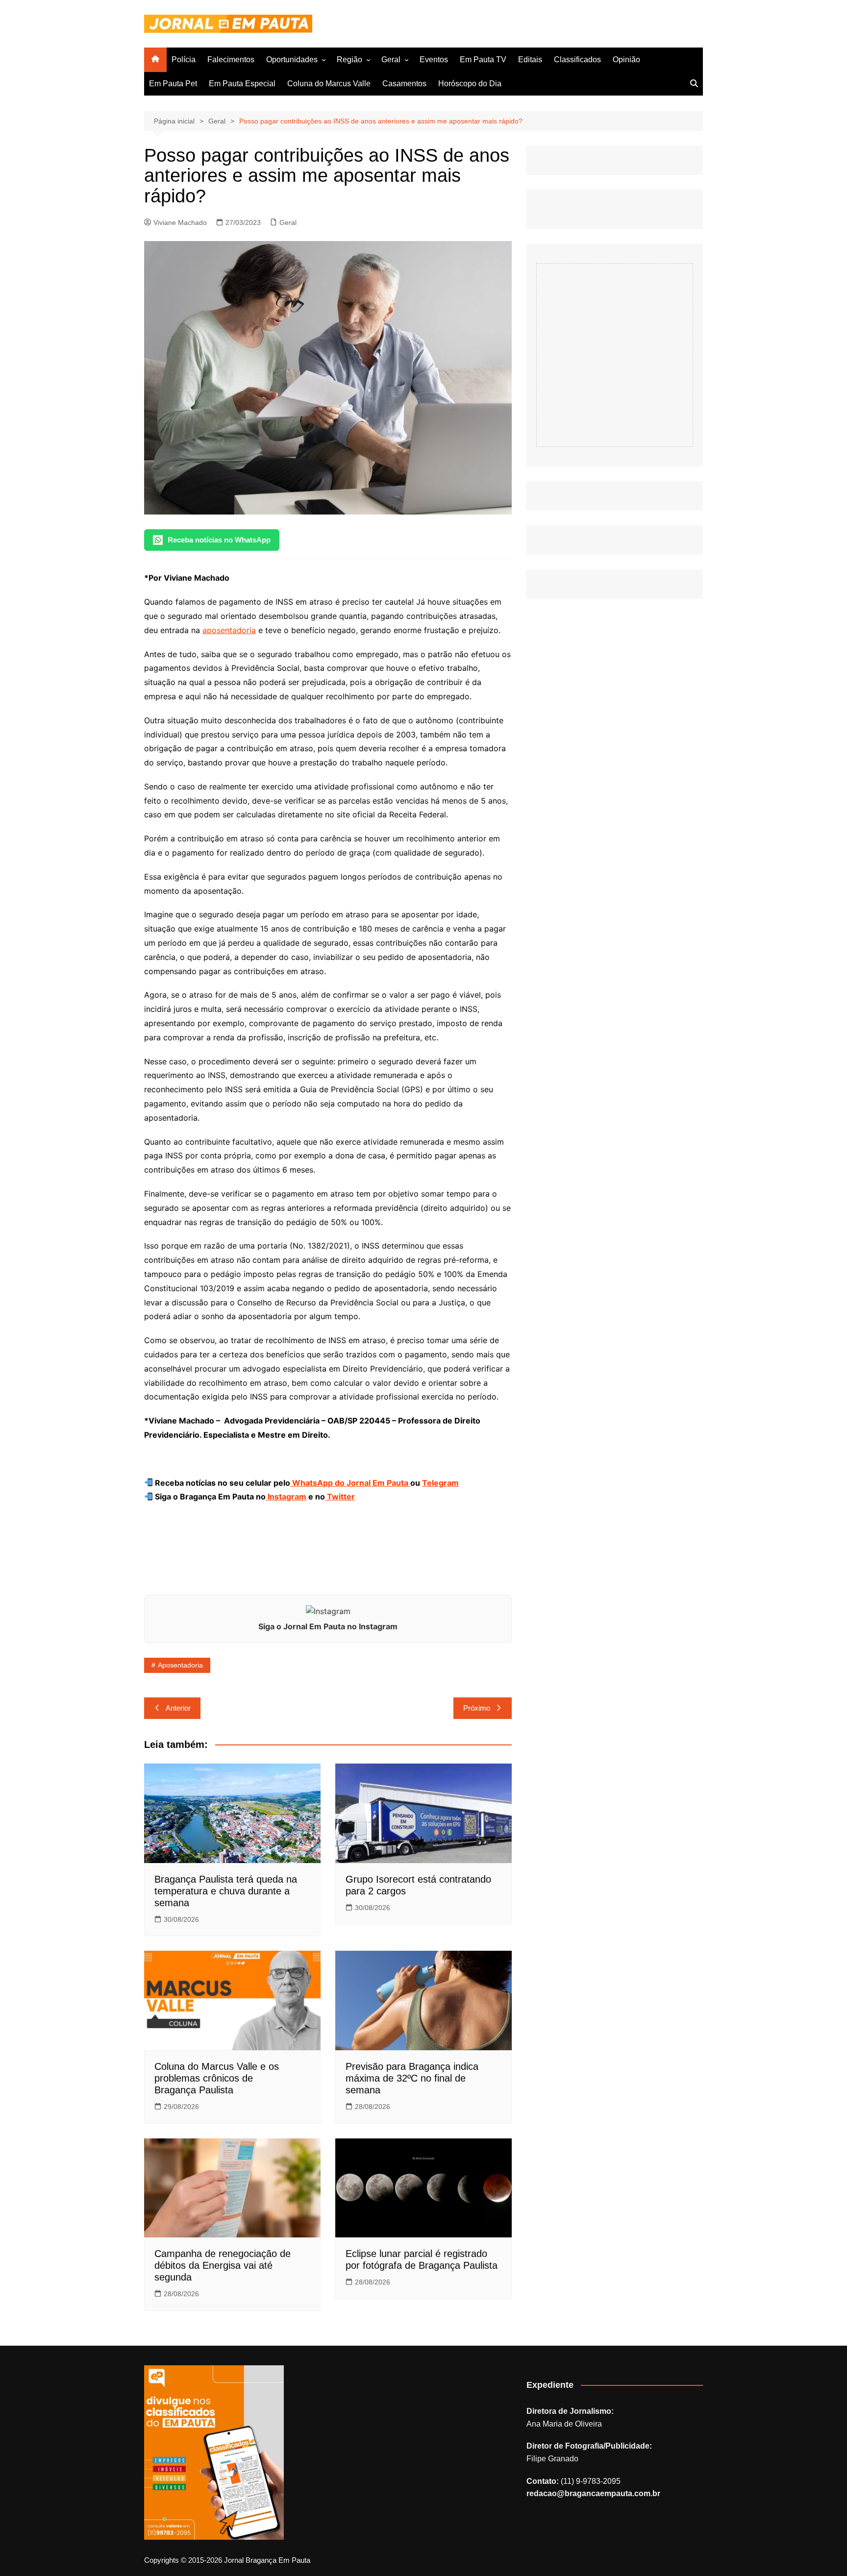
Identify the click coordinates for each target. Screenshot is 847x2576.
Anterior (178, 1708)
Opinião (626, 60)
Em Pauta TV (483, 60)
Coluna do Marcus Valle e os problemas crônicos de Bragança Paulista (217, 2078)
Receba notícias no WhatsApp (219, 540)
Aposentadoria (180, 1665)
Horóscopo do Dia (470, 84)
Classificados (577, 60)
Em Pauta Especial (242, 84)
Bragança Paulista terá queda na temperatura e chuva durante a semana (226, 1891)
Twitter (340, 1497)
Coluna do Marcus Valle (329, 84)
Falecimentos (231, 60)
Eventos (434, 60)
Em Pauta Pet (173, 84)
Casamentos (404, 84)
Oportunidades (292, 60)
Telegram (440, 1483)
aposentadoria (229, 630)
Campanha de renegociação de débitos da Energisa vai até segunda (223, 2265)
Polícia (184, 60)
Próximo (477, 1708)
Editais (530, 60)
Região (349, 60)
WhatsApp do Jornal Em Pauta (350, 1483)
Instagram (286, 1497)
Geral (391, 60)
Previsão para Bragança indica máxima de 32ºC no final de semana (412, 2078)
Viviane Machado (180, 222)
